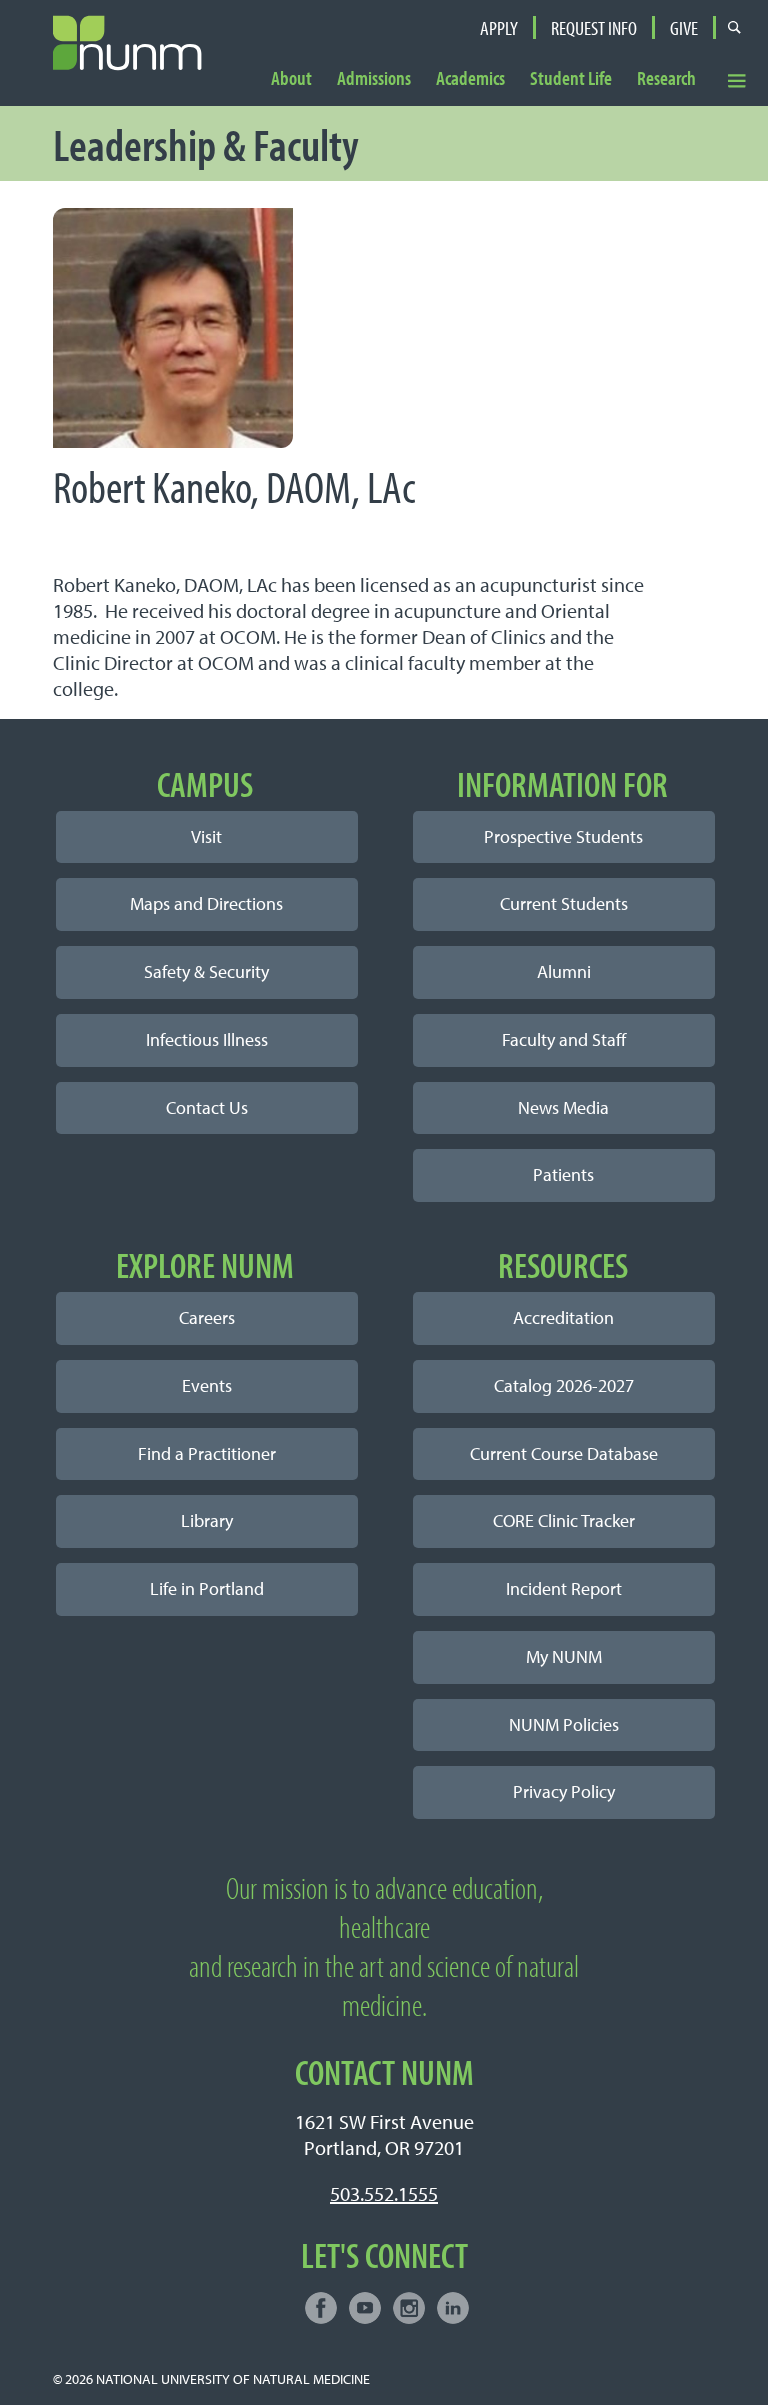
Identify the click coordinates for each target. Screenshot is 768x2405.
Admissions (374, 79)
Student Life (571, 79)
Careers (207, 1317)
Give (684, 28)
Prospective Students (563, 836)
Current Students (564, 903)
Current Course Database (564, 1453)
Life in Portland (207, 1588)
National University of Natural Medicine (233, 2378)
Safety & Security (206, 971)
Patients (563, 1174)
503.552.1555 (384, 2193)
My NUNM (564, 1656)
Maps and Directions (206, 903)
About (291, 79)
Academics (470, 79)
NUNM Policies (564, 1724)
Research (666, 79)
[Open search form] (734, 27)
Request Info (594, 28)
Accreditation (563, 1317)
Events (207, 1385)
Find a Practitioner (207, 1453)
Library (207, 1520)
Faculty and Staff (564, 1039)
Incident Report (564, 1588)
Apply (499, 28)
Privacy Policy (564, 1791)
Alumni (564, 971)
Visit (206, 836)
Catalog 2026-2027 (564, 1385)
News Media (563, 1107)
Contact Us (207, 1107)
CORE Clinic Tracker (564, 1520)
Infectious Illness (207, 1039)
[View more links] (737, 80)
